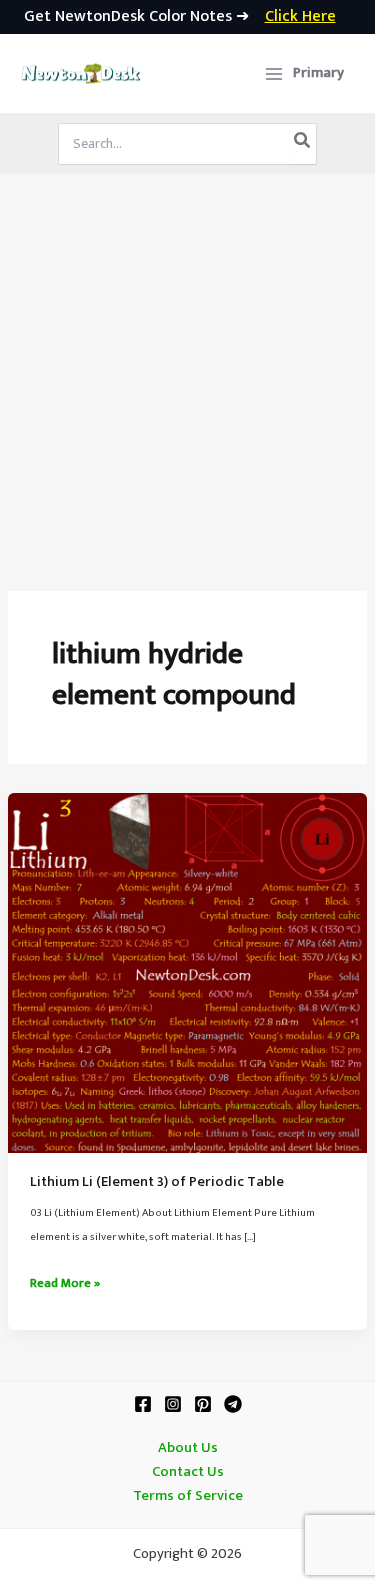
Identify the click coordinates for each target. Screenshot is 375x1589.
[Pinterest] (203, 1404)
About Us (188, 1448)
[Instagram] (173, 1404)
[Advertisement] (187, 371)
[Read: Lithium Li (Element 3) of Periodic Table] (187, 972)
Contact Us (188, 1472)
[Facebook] (143, 1404)
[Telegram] (233, 1404)
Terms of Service (188, 1496)
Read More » (65, 1284)
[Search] (303, 144)
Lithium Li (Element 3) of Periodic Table (157, 1182)
